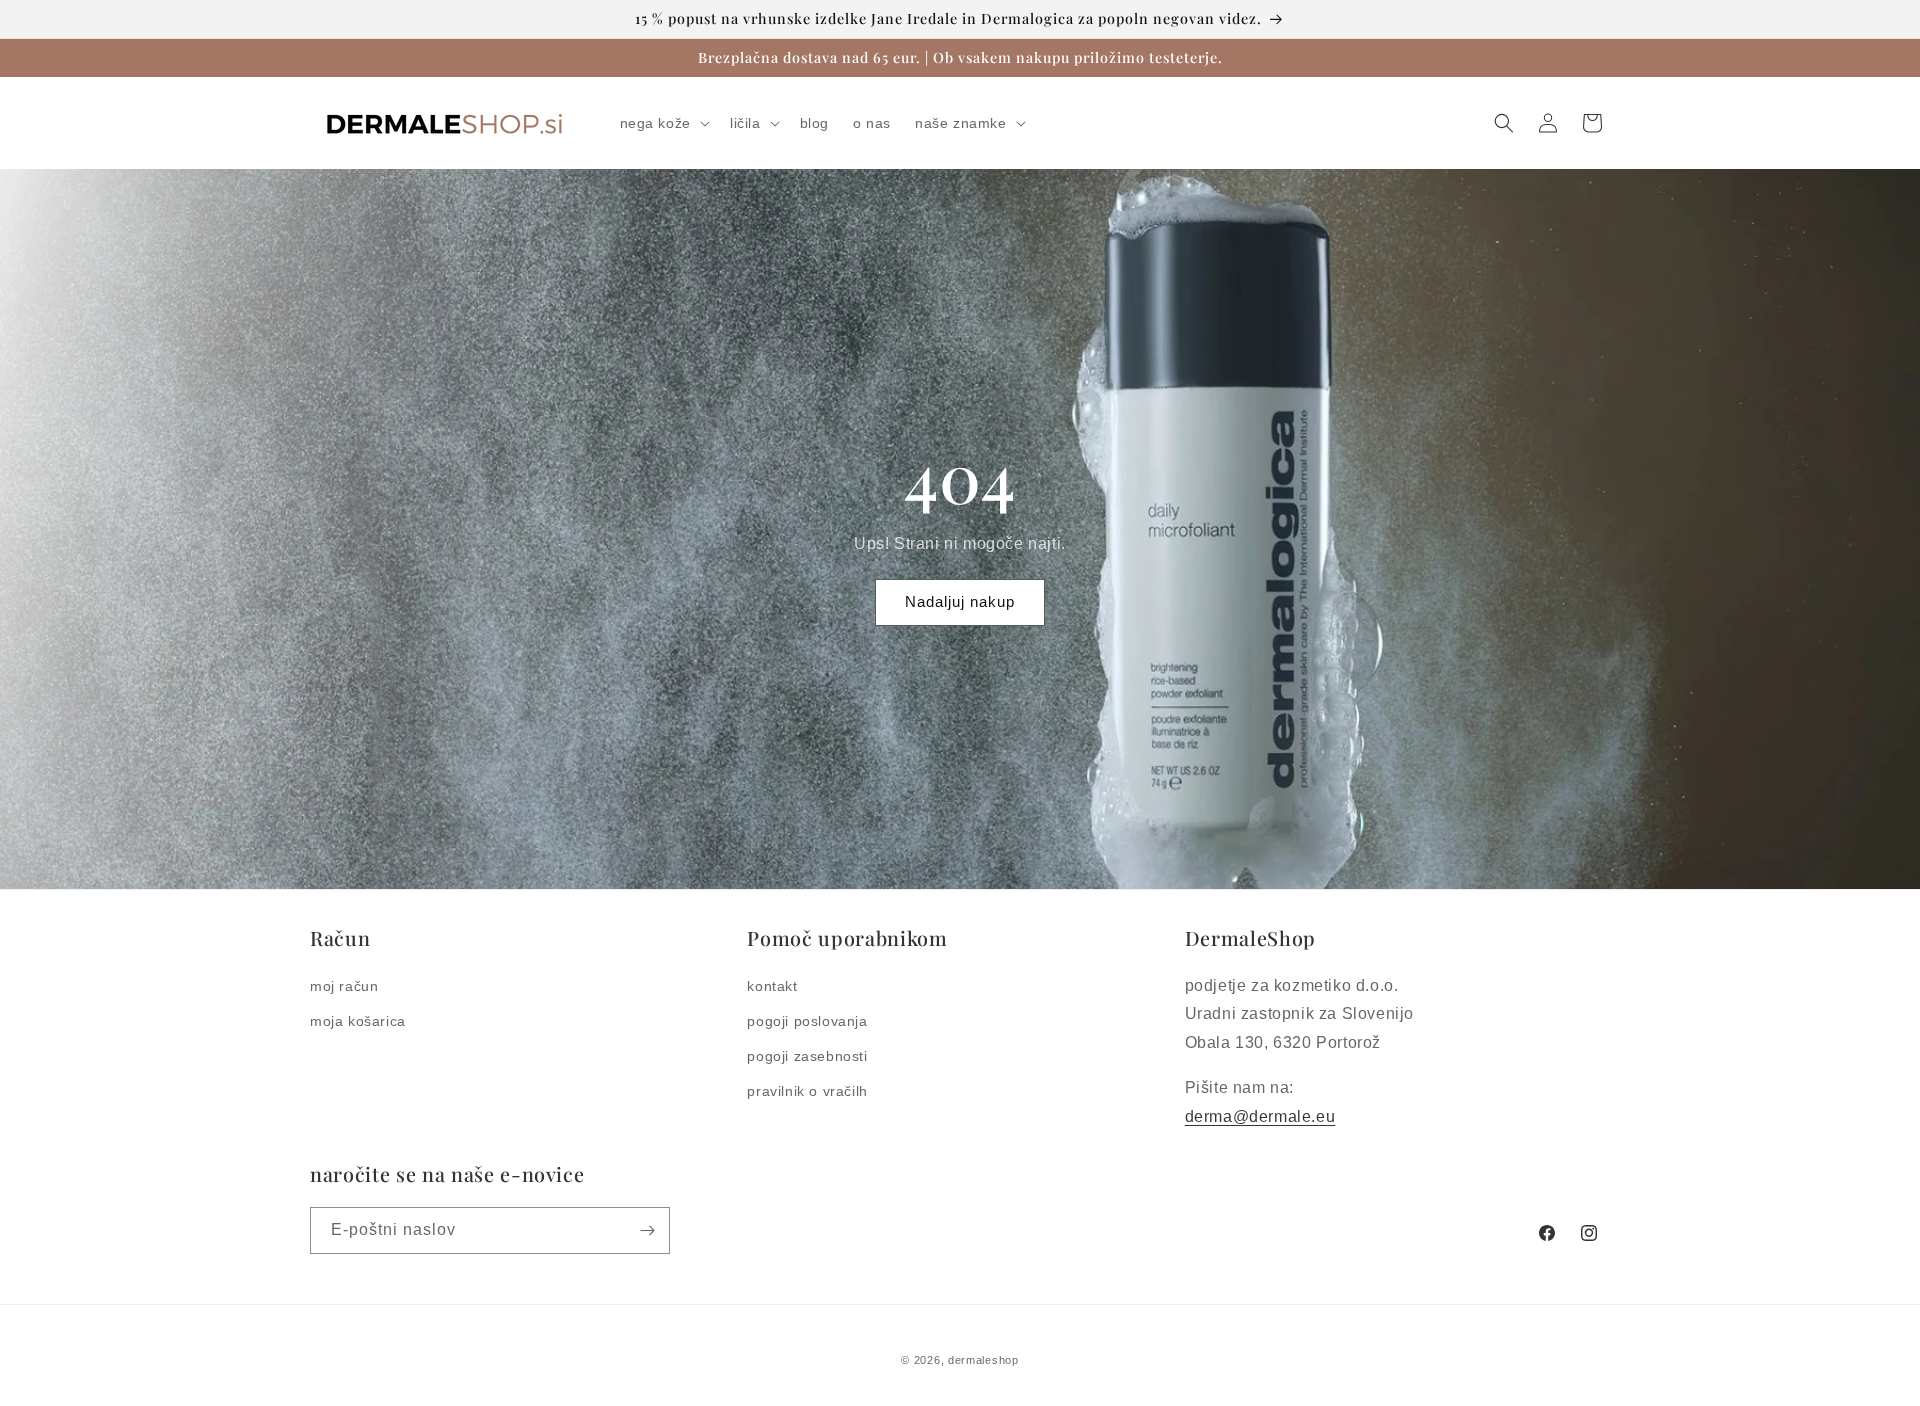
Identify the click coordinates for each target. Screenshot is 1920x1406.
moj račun (344, 986)
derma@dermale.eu (1260, 1116)
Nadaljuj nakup (960, 601)
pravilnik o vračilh (807, 1091)
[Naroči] (647, 1230)
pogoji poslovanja (807, 1021)
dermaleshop (983, 1360)
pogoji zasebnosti (807, 1056)
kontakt (772, 986)
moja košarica (358, 1021)
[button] (663, 123)
